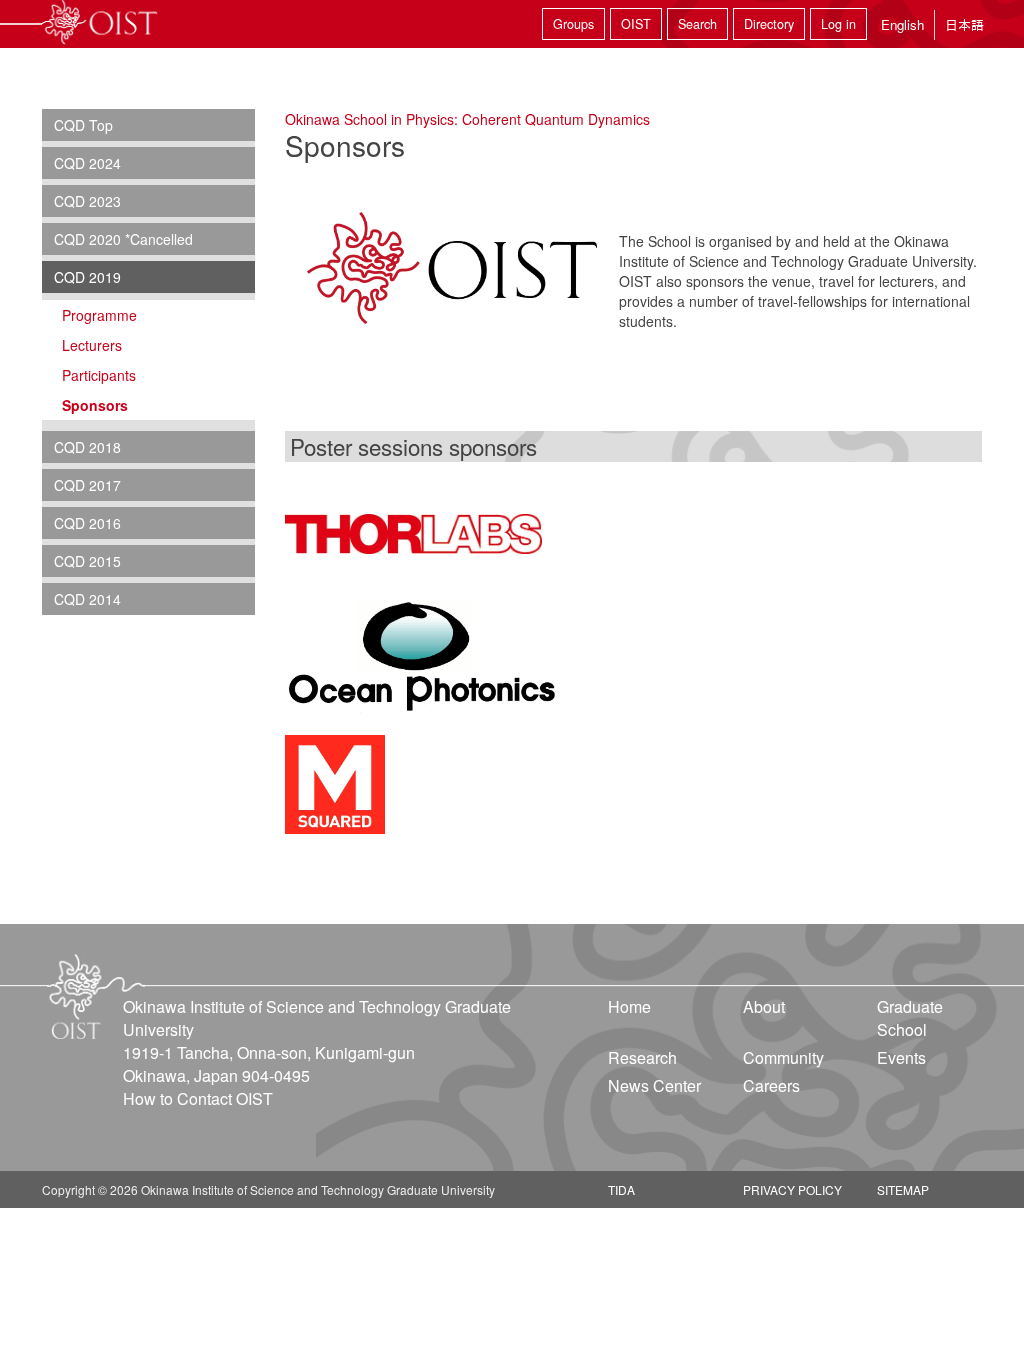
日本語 (964, 24)
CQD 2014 (87, 599)
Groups (573, 24)
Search (697, 24)
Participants (99, 375)
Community (783, 1057)
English (902, 24)
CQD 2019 (87, 277)
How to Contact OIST (198, 1098)
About (764, 1006)
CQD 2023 (87, 201)
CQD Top (83, 125)
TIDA (621, 1189)
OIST (636, 24)
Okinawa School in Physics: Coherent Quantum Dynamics (467, 119)
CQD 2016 (87, 523)
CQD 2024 (87, 163)
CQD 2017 (87, 485)
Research (642, 1057)
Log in (838, 24)
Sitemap (903, 1189)
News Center (654, 1085)
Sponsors (95, 405)
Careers (771, 1085)
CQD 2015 (87, 561)
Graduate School (910, 1018)
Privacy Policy (792, 1189)
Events (901, 1057)
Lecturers (92, 345)
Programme (99, 315)
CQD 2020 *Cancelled (123, 239)
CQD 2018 (87, 447)
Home (629, 1006)
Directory (769, 24)
